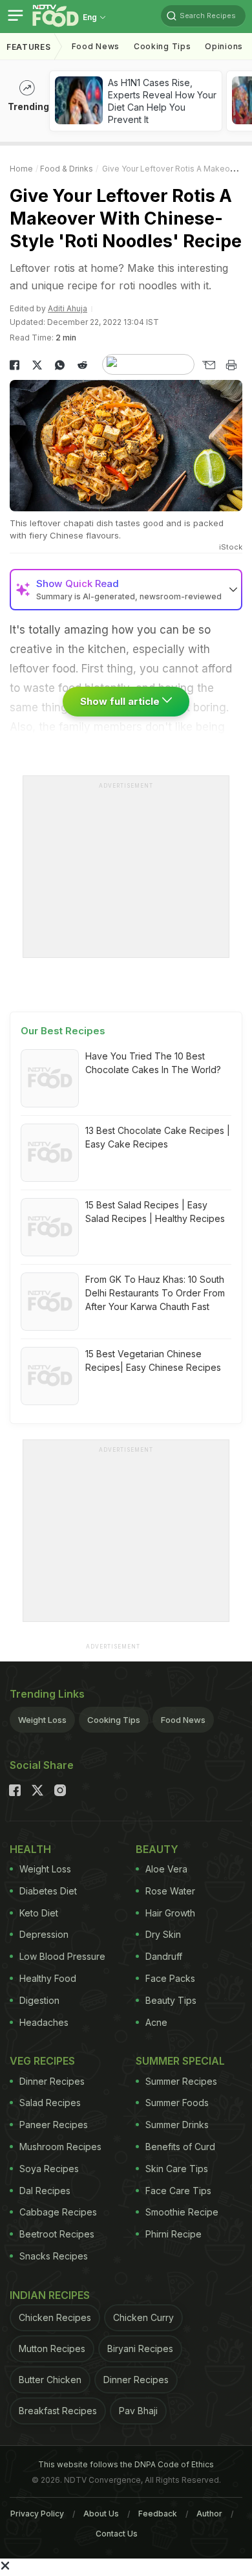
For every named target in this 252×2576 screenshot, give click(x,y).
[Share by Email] (208, 365)
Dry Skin (163, 1934)
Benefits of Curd (180, 2147)
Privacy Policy (37, 2514)
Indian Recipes (50, 2295)
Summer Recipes (181, 2081)
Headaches (44, 2022)
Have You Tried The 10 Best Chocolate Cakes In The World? (153, 1063)
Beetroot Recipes (57, 2234)
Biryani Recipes (140, 2348)
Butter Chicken (50, 2380)
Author (209, 2514)
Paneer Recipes (54, 2125)
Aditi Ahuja (68, 308)
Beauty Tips (171, 2000)
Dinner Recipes (52, 2081)
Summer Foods (177, 2103)
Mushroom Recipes (60, 2147)
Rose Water (170, 1891)
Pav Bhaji (138, 2411)
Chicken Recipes (55, 2317)
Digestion (39, 2000)
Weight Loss (42, 1720)
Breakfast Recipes (58, 2411)
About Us (101, 2514)
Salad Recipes (50, 2103)
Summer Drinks (177, 2125)
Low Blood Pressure (62, 1956)
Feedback (158, 2514)
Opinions (224, 46)
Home (21, 169)
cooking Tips (162, 46)
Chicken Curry (143, 2317)
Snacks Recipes (54, 2256)
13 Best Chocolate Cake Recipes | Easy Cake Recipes (158, 1137)
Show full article (121, 701)
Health (30, 1849)
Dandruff (164, 1956)
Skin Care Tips (177, 2169)
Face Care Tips (178, 2191)
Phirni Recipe (173, 2234)
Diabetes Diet (48, 1891)
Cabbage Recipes (58, 2212)
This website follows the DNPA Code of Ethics (126, 2464)
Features (29, 47)
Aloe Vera (166, 1869)
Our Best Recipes (63, 1031)
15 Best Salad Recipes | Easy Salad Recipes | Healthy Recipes (155, 1212)
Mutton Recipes (52, 2348)
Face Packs (170, 1978)
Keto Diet (39, 1913)
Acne (156, 2022)
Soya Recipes (49, 2169)
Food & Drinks (67, 169)
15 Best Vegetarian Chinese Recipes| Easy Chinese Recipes (153, 1360)
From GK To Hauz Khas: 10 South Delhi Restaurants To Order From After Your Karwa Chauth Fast (155, 1293)
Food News (96, 46)
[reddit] (82, 365)
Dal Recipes (45, 2191)
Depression (44, 1934)
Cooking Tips (114, 1720)
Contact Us (117, 2534)
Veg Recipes (42, 2061)
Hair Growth (170, 1913)
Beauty (157, 1849)
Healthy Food (48, 1978)
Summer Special (180, 2061)
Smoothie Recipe (182, 2212)
